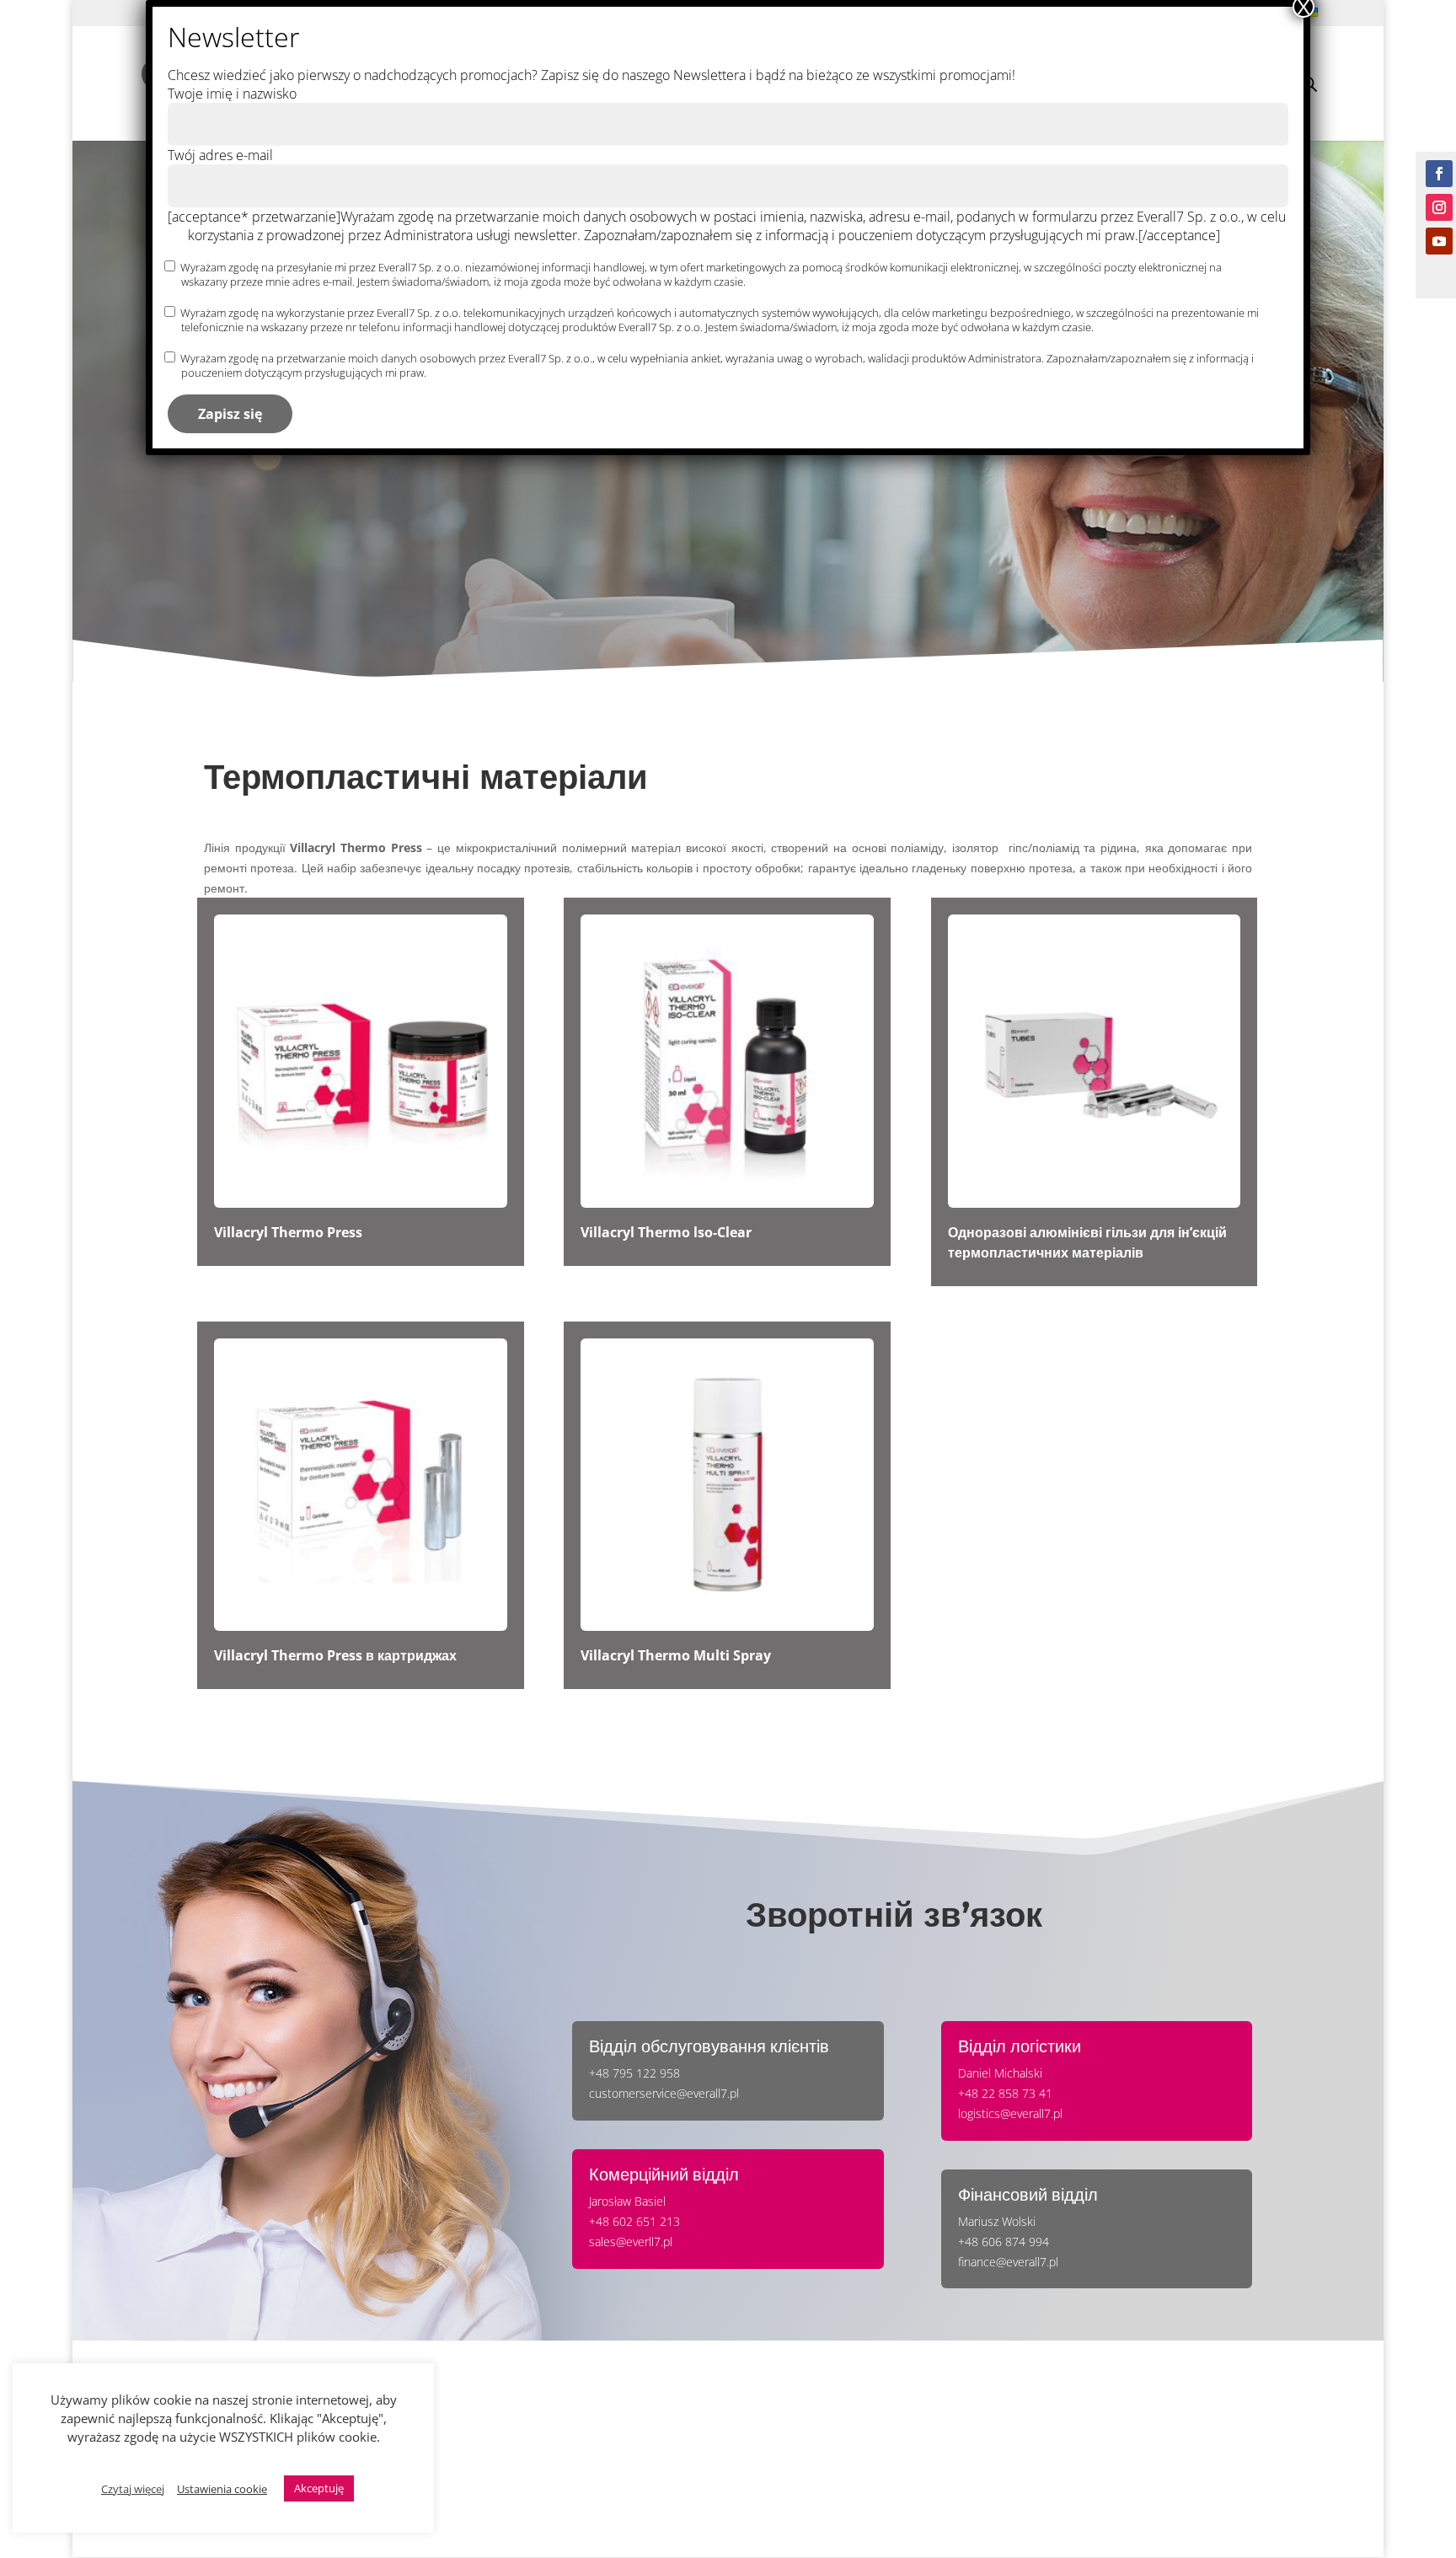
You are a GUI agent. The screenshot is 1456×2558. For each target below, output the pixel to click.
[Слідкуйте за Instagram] (1439, 207)
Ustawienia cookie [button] (222, 2489)
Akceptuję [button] (319, 2488)
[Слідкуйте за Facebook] (1439, 174)
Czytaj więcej (133, 2489)
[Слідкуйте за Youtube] (1439, 241)
